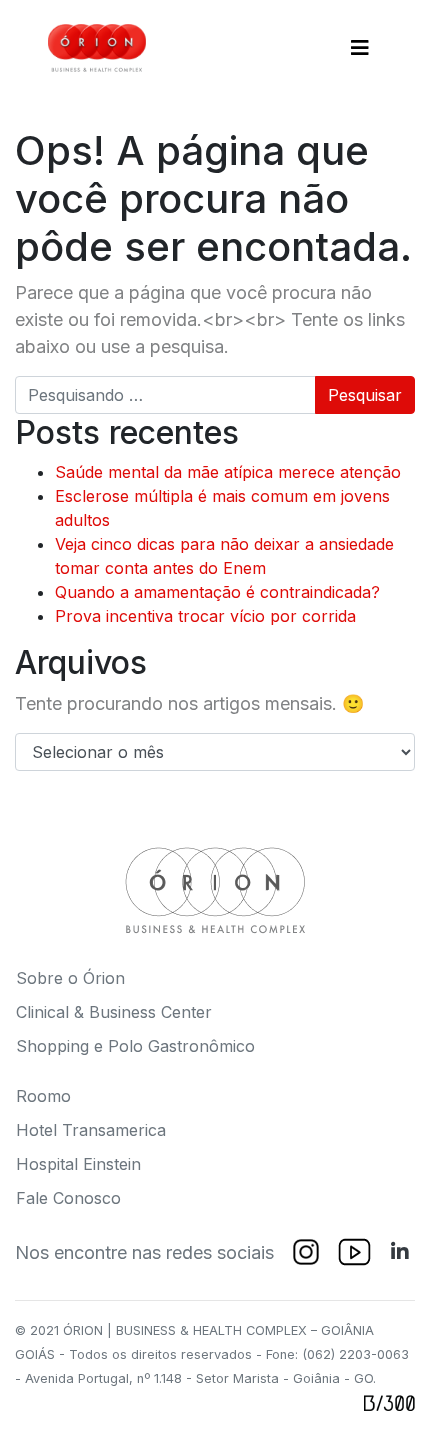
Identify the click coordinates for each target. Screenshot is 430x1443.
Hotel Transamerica (91, 1130)
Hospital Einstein (78, 1164)
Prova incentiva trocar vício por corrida (205, 616)
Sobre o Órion (70, 978)
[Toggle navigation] (360, 48)
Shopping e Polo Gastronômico (135, 1046)
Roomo (43, 1096)
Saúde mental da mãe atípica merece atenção (228, 472)
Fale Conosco (68, 1198)
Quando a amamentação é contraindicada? (217, 592)
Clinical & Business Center (114, 1012)
